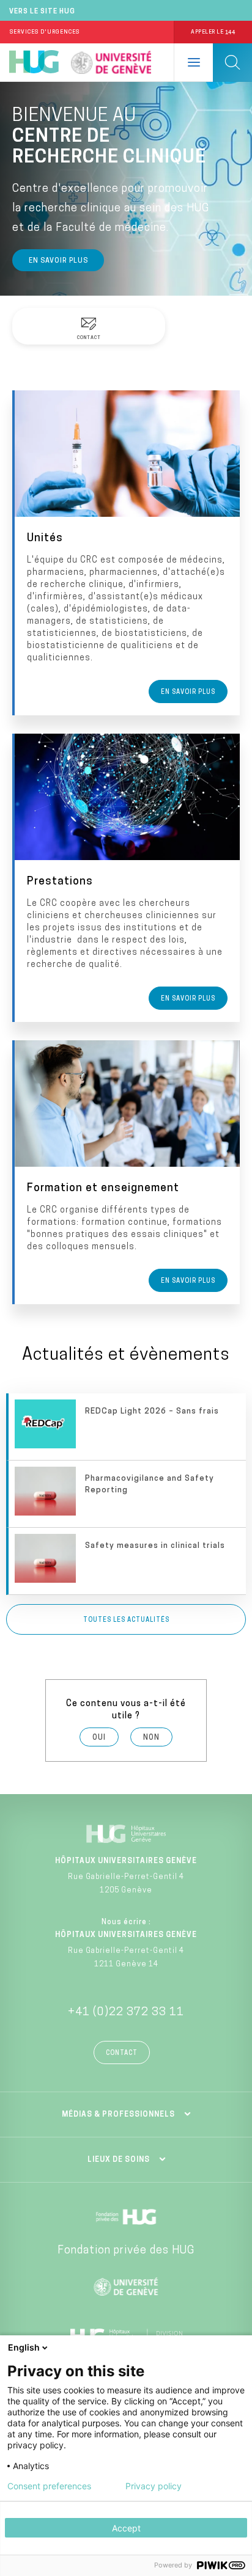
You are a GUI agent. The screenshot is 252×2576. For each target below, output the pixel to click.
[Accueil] (34, 62)
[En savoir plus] (127, 553)
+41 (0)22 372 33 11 (126, 2013)
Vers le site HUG (42, 12)
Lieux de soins (119, 2160)
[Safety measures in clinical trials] (127, 1561)
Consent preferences (49, 2486)
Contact (122, 2053)
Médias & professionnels (118, 2115)
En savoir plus (58, 261)
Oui (99, 1738)
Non (151, 1738)
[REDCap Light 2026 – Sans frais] (127, 1427)
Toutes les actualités (126, 1620)
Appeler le (213, 32)
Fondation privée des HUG (126, 2251)
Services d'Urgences (45, 32)
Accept (126, 2528)
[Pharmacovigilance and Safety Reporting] (127, 1494)
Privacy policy (154, 2486)
